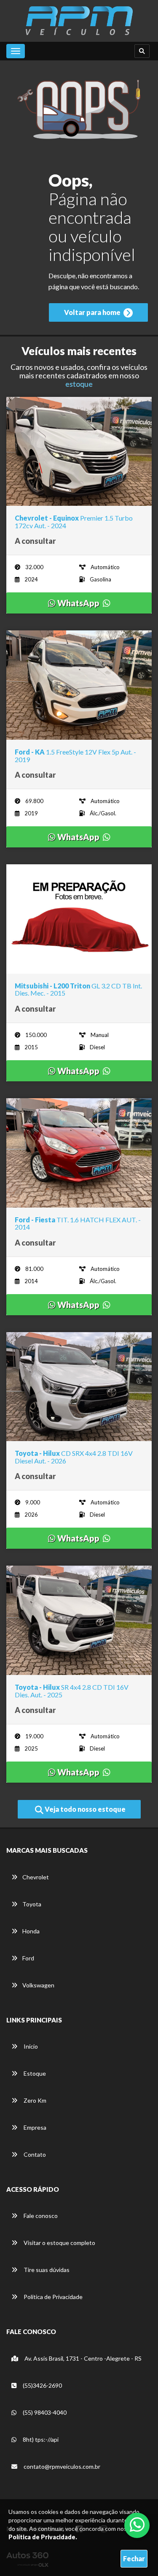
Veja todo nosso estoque (84, 1809)
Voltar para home (93, 312)
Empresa (34, 2127)
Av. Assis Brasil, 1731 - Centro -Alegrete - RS (82, 2358)
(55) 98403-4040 (44, 2412)
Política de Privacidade (52, 2297)
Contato (34, 2154)
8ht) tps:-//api (40, 2439)
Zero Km (34, 2100)
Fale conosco (40, 2216)
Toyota (32, 1904)
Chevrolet (36, 1877)
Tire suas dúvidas (46, 2270)
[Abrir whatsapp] (137, 2524)
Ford (28, 1958)
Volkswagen (38, 1985)
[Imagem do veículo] (79, 452)
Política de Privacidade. (43, 2537)
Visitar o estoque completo (59, 2243)
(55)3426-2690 (42, 2385)
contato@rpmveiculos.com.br (62, 2466)
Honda (31, 1931)
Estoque (34, 2073)
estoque (79, 384)
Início (30, 2046)
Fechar (134, 2558)
